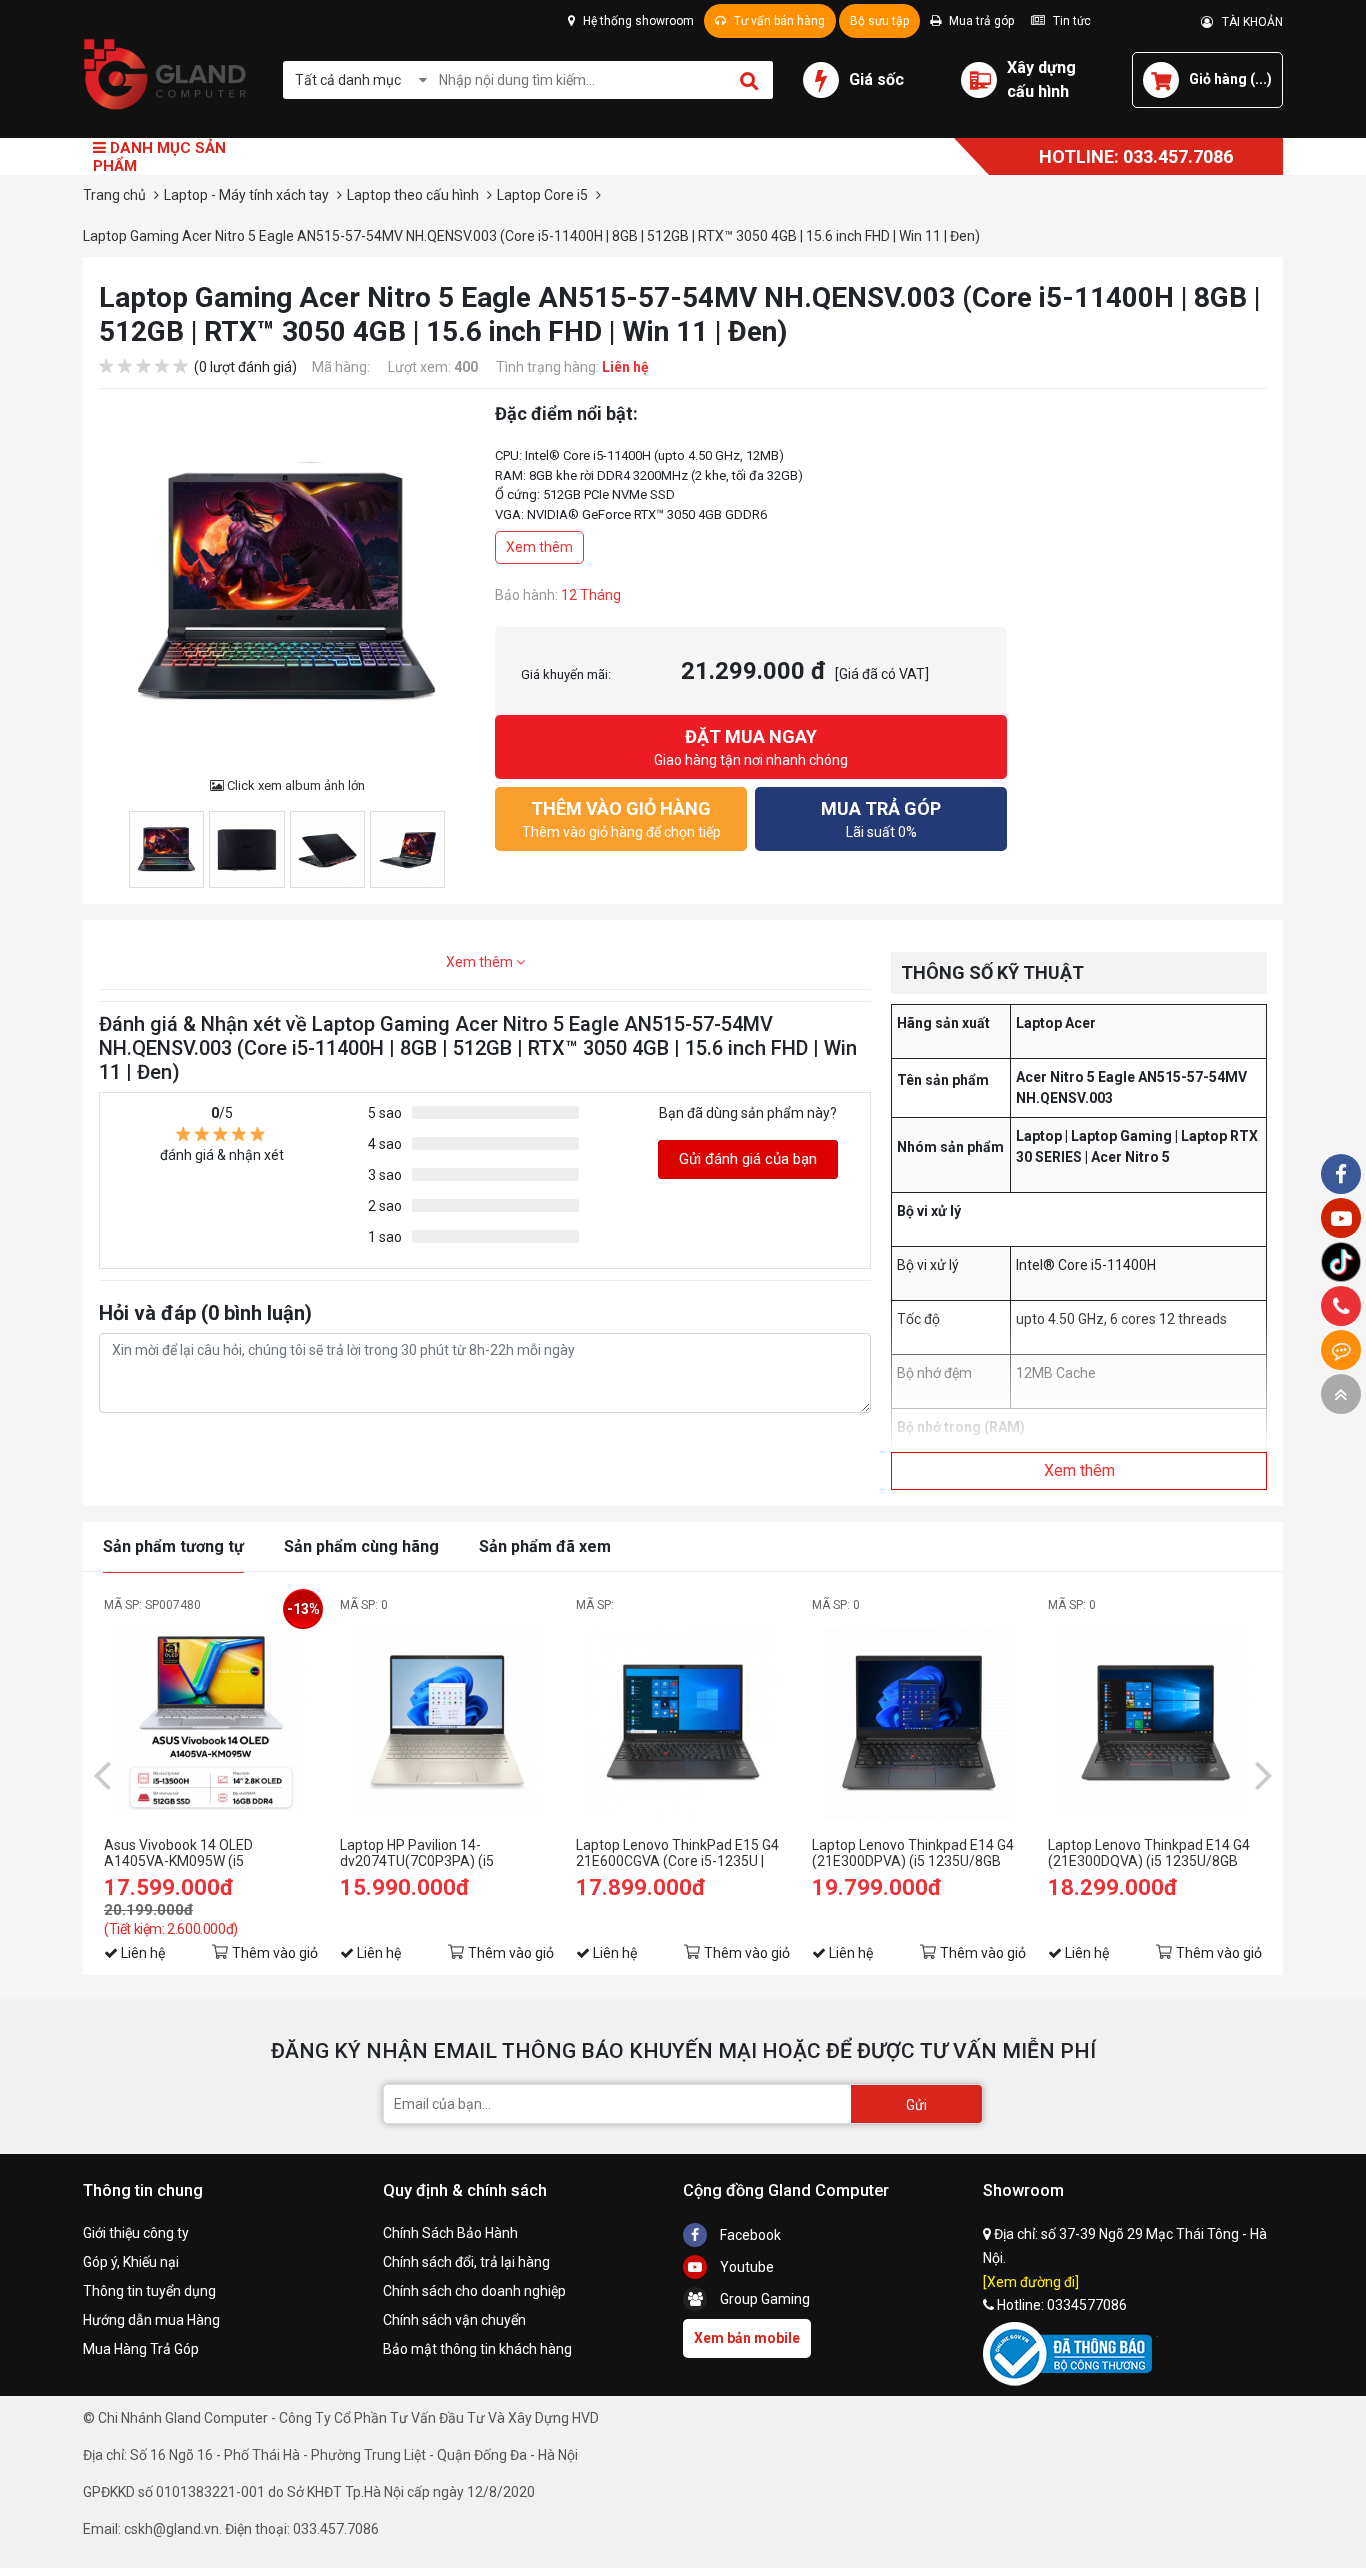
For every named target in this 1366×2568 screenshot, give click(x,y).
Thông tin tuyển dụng (149, 2291)
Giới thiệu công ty (136, 2233)
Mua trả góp (980, 21)
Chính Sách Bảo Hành (450, 2233)
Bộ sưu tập (879, 21)
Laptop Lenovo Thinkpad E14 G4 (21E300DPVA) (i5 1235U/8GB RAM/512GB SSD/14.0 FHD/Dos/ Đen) (915, 1853)
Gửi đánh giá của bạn (748, 1159)
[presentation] (102, 1774)
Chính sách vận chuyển (454, 2320)
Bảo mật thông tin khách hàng (477, 2349)
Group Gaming (763, 2299)
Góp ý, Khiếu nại (131, 2262)
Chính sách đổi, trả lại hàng (466, 2262)
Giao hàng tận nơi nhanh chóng (751, 747)
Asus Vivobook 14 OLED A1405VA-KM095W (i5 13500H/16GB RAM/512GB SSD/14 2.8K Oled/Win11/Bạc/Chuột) (189, 1853)
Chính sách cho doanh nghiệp (474, 2291)
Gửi (916, 2105)
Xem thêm (539, 547)
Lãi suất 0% (881, 819)
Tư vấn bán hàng (778, 21)
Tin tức (1070, 21)
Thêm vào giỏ (275, 1953)
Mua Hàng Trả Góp (141, 2349)
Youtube (745, 2267)
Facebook (749, 2235)
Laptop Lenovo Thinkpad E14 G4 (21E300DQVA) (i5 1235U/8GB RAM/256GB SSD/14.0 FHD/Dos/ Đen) (1151, 1853)
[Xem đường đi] (1031, 2282)
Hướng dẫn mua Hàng (151, 2320)
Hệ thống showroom (637, 21)
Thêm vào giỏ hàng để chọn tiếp (621, 819)
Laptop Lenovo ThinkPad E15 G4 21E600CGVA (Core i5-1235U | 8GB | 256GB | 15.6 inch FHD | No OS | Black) (677, 1853)
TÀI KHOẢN (1248, 22)
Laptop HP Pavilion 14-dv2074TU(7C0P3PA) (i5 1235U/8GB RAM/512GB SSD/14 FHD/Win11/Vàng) (443, 1853)
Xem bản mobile (747, 2338)
